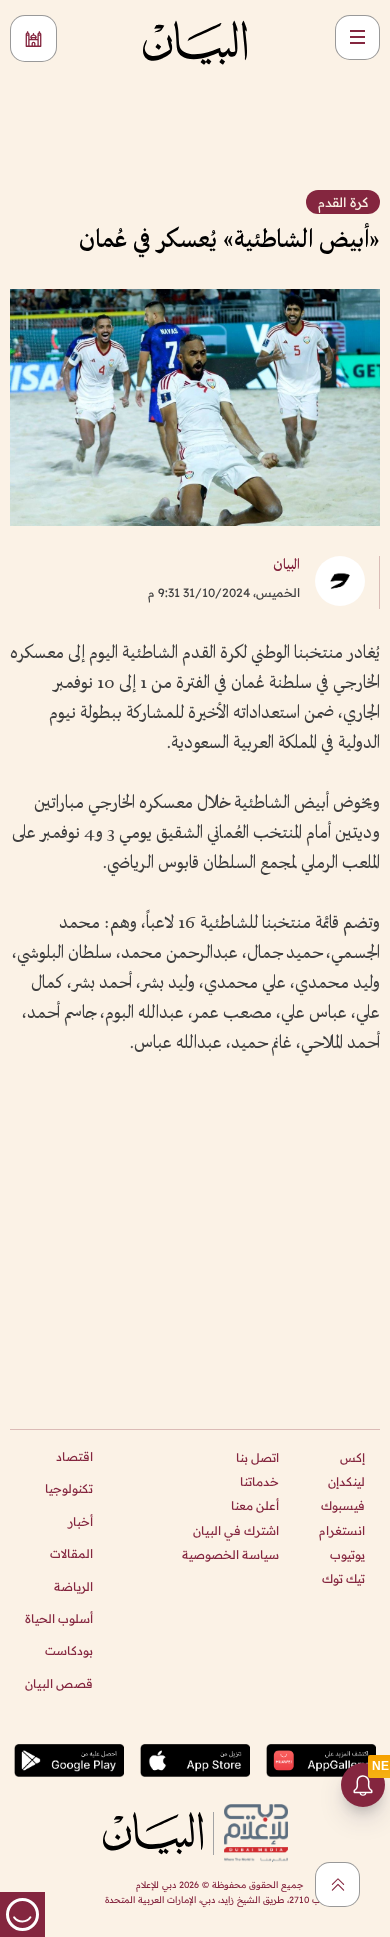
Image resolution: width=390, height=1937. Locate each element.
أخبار (80, 1521)
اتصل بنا (257, 1457)
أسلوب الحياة (59, 1618)
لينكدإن (346, 1481)
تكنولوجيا (69, 1488)
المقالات (71, 1553)
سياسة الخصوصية (230, 1554)
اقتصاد (74, 1456)
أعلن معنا (255, 1505)
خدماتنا (259, 1481)
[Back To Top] (337, 1884)
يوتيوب (347, 1554)
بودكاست (69, 1650)
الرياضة (73, 1586)
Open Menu (357, 37)
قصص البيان (59, 1683)
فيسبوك (343, 1505)
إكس (352, 1457)
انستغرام (342, 1530)
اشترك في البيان (236, 1530)
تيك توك (343, 1578)
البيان (286, 565)
